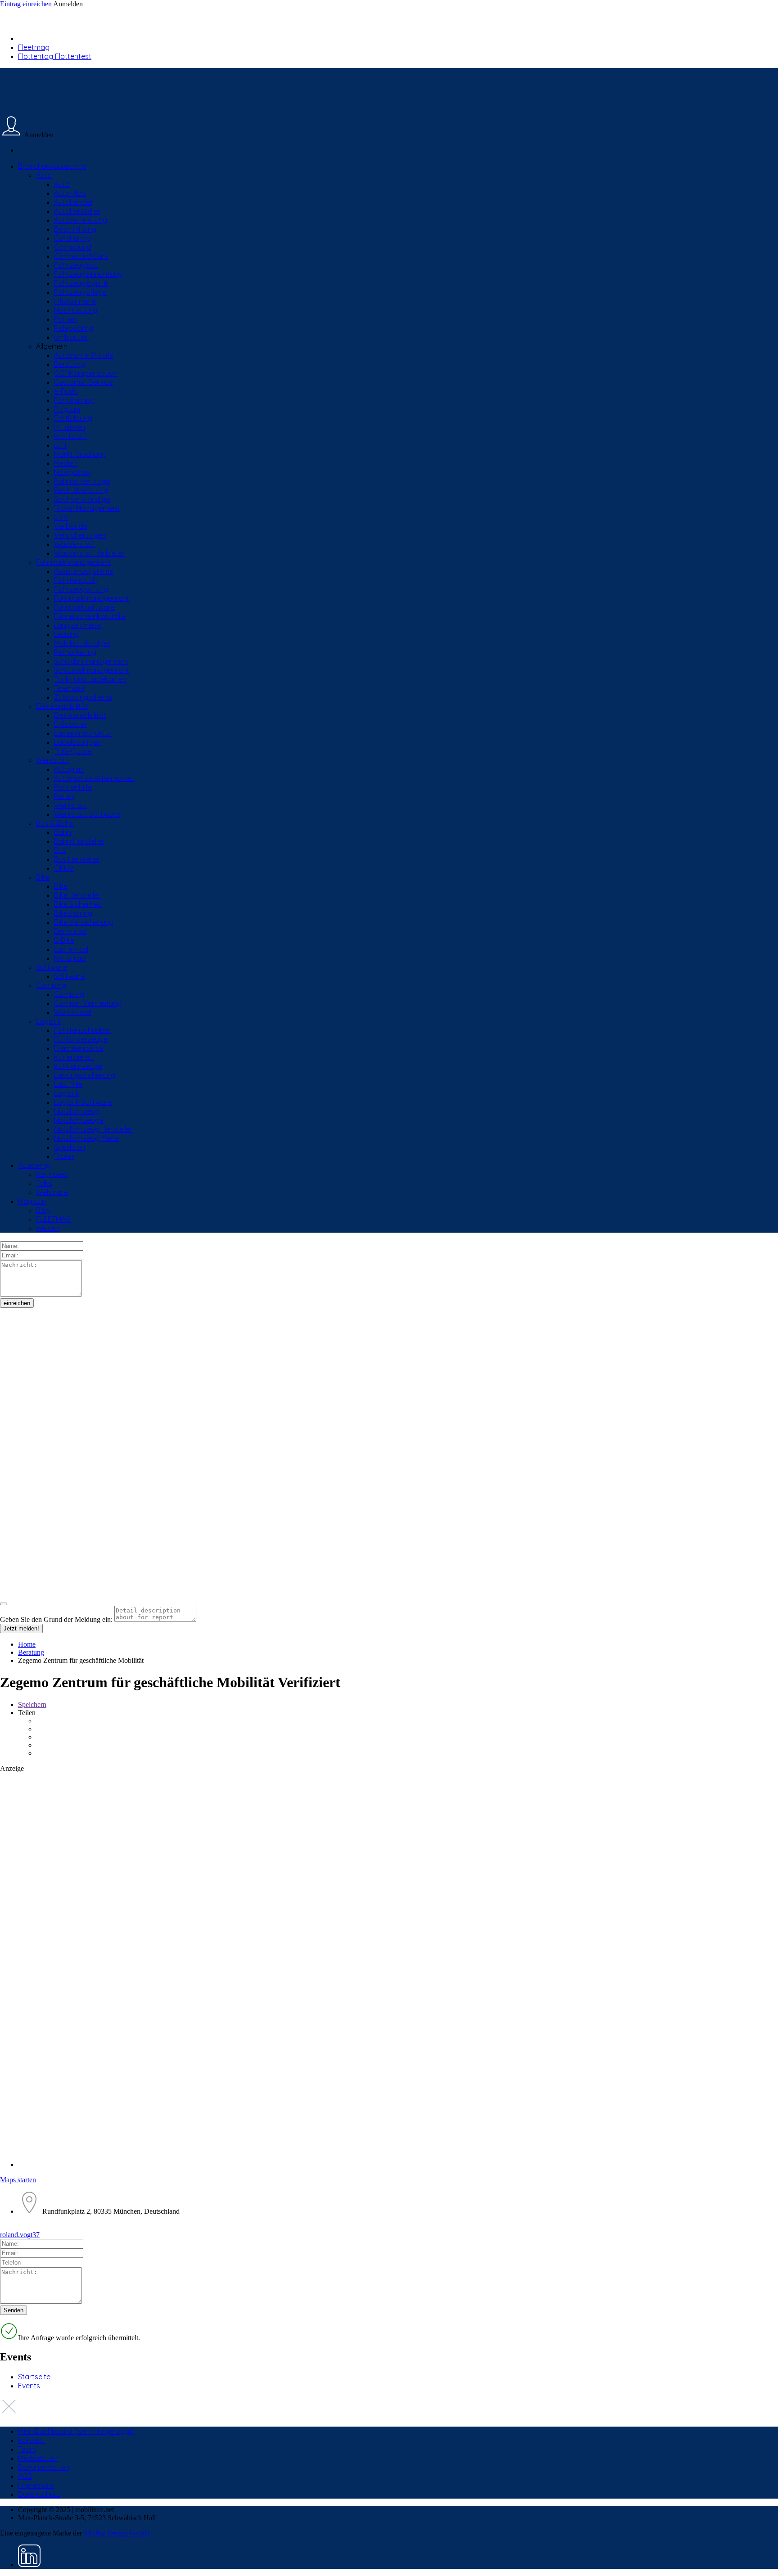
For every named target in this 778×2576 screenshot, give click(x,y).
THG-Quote (73, 751)
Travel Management (87, 508)
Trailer (64, 1156)
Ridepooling (74, 328)
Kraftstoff (71, 436)
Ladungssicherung (85, 1075)
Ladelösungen (77, 742)
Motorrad (70, 958)
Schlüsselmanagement (92, 670)
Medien (66, 463)
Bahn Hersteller (79, 841)
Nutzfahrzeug (77, 1111)
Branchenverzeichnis (52, 166)
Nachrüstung (76, 310)
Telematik (70, 688)
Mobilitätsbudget (82, 643)
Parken (66, 319)
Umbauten (71, 337)
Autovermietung (81, 220)
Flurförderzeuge (81, 1039)
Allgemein (52, 346)
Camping (51, 985)
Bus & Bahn (55, 823)
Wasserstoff (75, 544)
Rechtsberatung (81, 490)
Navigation (72, 472)
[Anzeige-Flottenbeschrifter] (389, 1905)
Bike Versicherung (84, 922)
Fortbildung (73, 418)
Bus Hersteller (77, 859)
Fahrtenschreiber (83, 1030)
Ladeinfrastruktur (83, 733)
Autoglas (69, 769)
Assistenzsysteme (84, 571)
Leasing (67, 634)
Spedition (70, 1147)
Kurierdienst (74, 1057)
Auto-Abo (70, 193)
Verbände (71, 526)
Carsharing (72, 238)
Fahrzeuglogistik (81, 283)
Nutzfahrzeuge (79, 1120)
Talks (44, 1183)
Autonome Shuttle (84, 355)
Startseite (34, 2377)
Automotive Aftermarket (94, 778)
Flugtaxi (67, 409)
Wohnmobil (73, 1012)
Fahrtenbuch (75, 580)
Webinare (52, 1192)
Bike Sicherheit (78, 904)
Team (27, 2449)
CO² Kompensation (86, 373)
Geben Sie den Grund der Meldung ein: (56, 1619)
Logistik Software (83, 1102)
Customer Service (84, 382)
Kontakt (31, 2440)
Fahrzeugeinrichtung (88, 274)
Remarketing (75, 652)
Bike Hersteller (77, 895)
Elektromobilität (62, 706)
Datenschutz (39, 2494)
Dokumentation (44, 2467)
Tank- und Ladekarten (90, 679)
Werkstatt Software (87, 814)
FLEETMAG (53, 1219)
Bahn (63, 832)
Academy (34, 1165)
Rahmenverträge (82, 481)
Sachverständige (82, 499)
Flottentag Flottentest (55, 56)
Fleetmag (34, 47)
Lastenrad (71, 949)
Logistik (49, 1021)
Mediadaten (38, 2458)
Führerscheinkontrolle (90, 616)
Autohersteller (77, 211)
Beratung (70, 364)
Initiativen (70, 427)
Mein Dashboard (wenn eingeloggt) (76, 2431)
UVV (61, 517)
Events (29, 2386)
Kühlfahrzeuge (78, 1066)
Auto (44, 175)
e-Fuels (66, 391)
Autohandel (73, 202)
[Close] (4, 1604)
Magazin (32, 1201)
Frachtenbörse (79, 1048)
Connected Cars (81, 256)
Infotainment (75, 301)
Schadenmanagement (91, 661)
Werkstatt (53, 760)
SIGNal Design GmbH (117, 2533)
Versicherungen (80, 535)
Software (52, 967)
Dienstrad (70, 931)
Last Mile (68, 1084)
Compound (73, 247)
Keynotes (52, 1174)
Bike (43, 877)
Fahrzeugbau (76, 265)
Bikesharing (73, 913)
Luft (61, 445)
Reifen (64, 796)
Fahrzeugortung (81, 589)
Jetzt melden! (21, 1628)
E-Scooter (71, 724)
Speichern (32, 1705)
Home (27, 1644)
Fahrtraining (74, 400)
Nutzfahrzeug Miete (86, 1138)
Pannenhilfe (73, 787)
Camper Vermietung (88, 1003)
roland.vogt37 (20, 2235)
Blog (43, 1210)
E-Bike (64, 940)
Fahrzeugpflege (80, 292)
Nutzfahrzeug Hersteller (93, 1129)
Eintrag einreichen (26, 4)
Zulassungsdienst (83, 697)
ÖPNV (64, 868)
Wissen (48, 1228)
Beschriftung (75, 229)
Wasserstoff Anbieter (90, 553)
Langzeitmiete (77, 625)
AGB (25, 2476)
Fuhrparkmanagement (74, 562)
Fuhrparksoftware (84, 607)
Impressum (36, 2485)
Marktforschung (80, 454)
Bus (60, 850)
